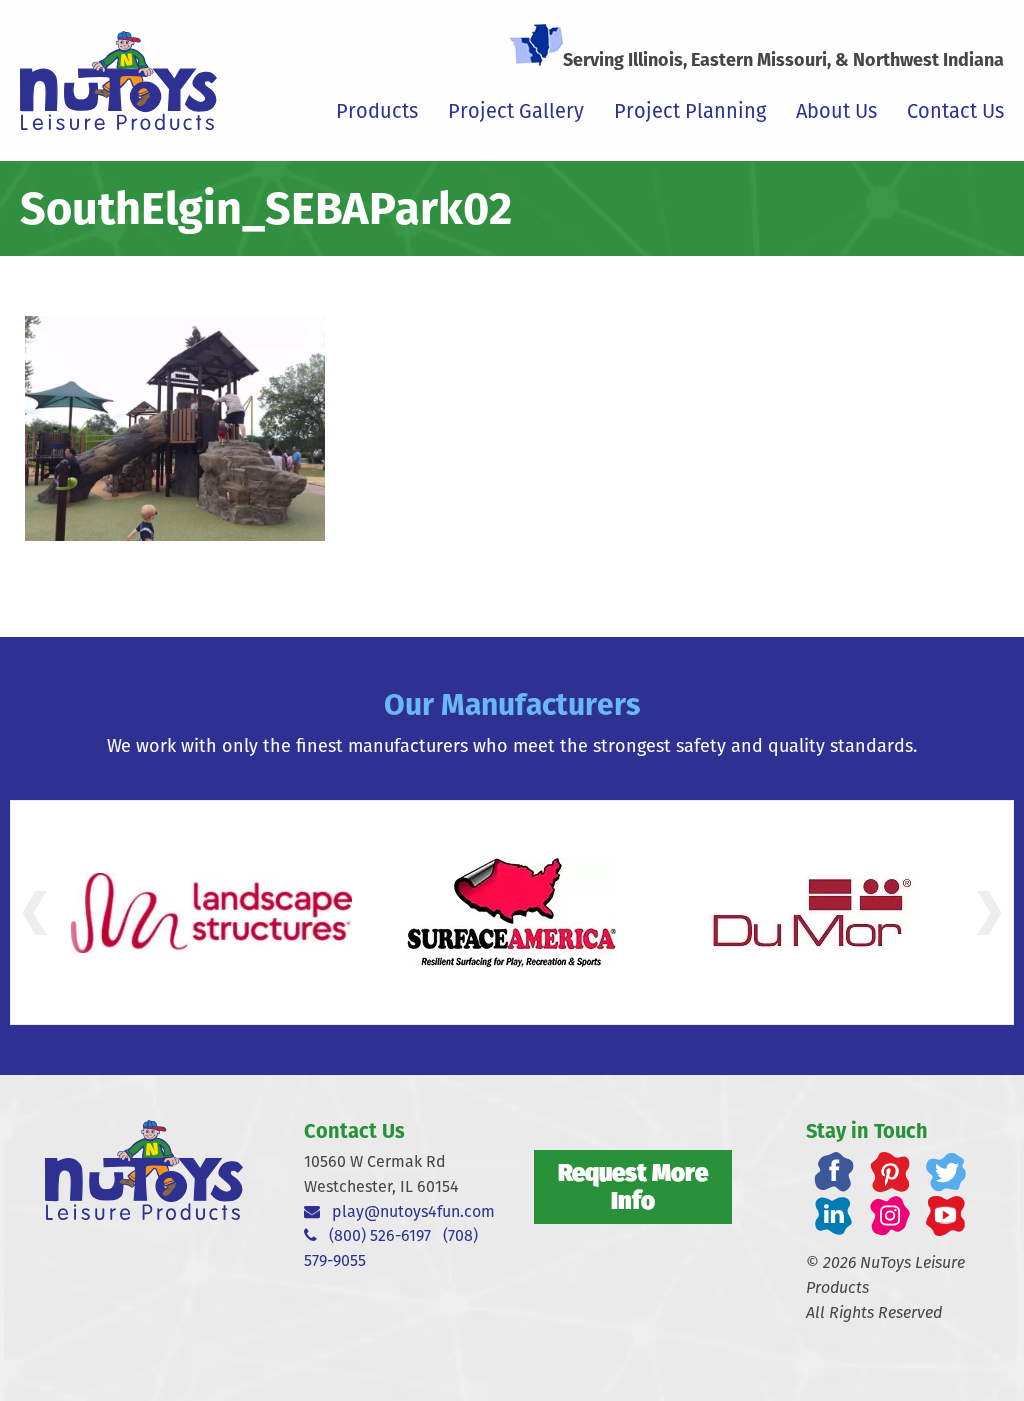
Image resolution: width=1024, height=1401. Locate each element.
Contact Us (955, 111)
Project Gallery (516, 111)
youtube (946, 1216)
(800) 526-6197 (374, 1235)
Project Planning (690, 111)
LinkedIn (834, 1216)
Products (377, 111)
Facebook (834, 1172)
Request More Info (633, 1186)
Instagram (890, 1216)
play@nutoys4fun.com (407, 1211)
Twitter (946, 1172)
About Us (836, 111)
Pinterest (890, 1172)
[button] (34, 913)
